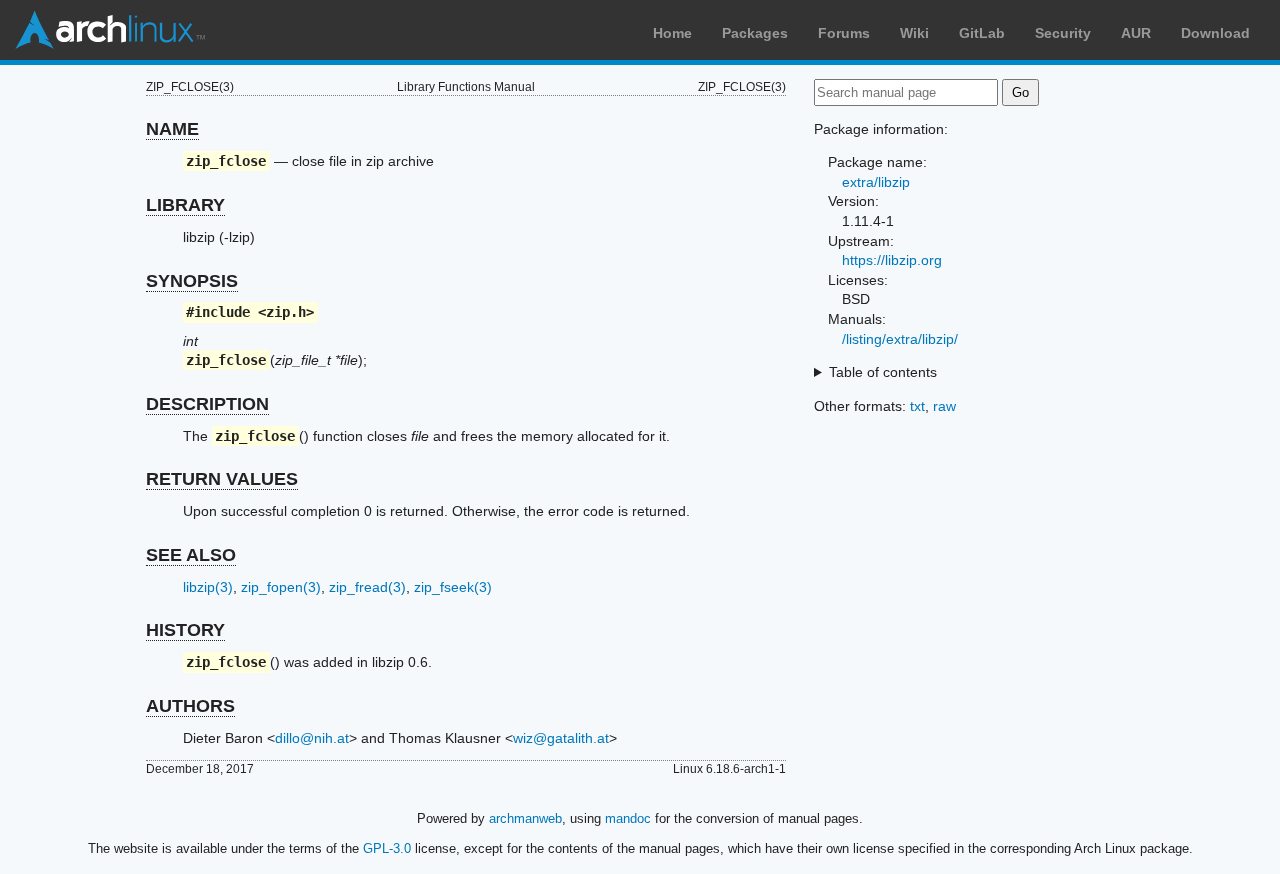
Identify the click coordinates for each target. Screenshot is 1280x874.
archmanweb (525, 818)
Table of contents (883, 372)
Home (672, 33)
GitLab (982, 33)
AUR (1136, 33)
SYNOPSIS (192, 281)
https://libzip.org (892, 260)
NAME (172, 129)
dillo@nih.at (312, 738)
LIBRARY (185, 205)
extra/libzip (876, 182)
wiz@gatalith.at (561, 738)
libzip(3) (208, 587)
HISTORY (185, 630)
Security (1063, 33)
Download (1215, 33)
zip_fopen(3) (281, 587)
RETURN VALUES (222, 479)
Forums (844, 33)
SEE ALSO (191, 555)
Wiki (914, 33)
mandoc (628, 818)
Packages (755, 33)
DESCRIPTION (207, 404)
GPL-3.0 (387, 848)
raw (944, 406)
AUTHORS (190, 706)
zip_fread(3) (367, 587)
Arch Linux (110, 30)
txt (917, 406)
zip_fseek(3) (453, 587)
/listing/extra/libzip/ (900, 339)
